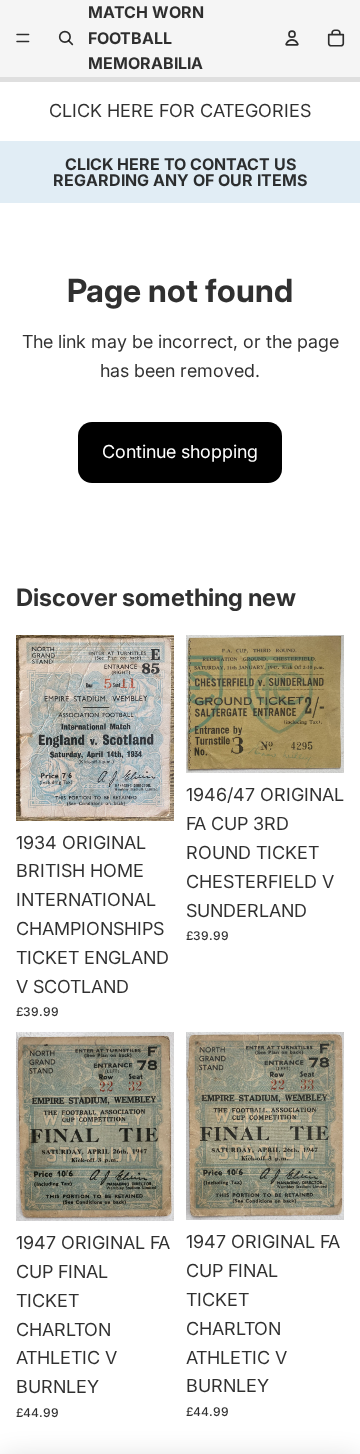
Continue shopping (180, 451)
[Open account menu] (292, 38)
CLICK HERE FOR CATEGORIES (180, 110)
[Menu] (23, 39)
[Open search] (66, 38)
